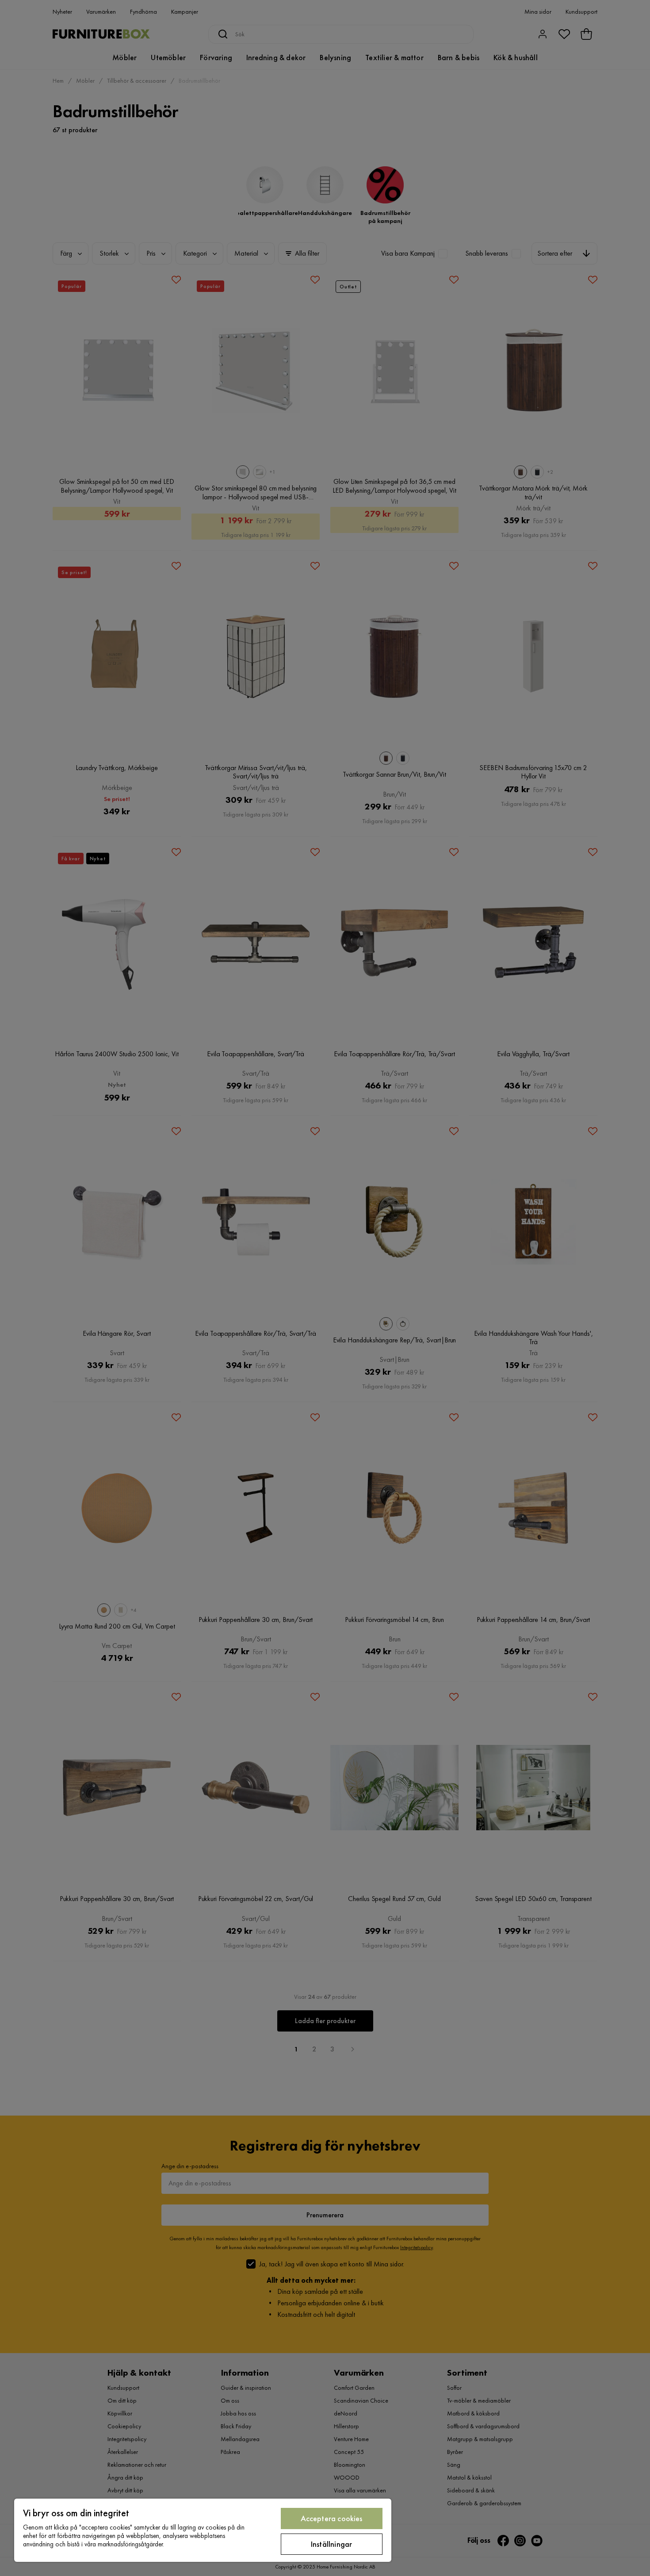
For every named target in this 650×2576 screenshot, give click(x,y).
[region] (203, 2530)
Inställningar (331, 2544)
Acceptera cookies (332, 2518)
